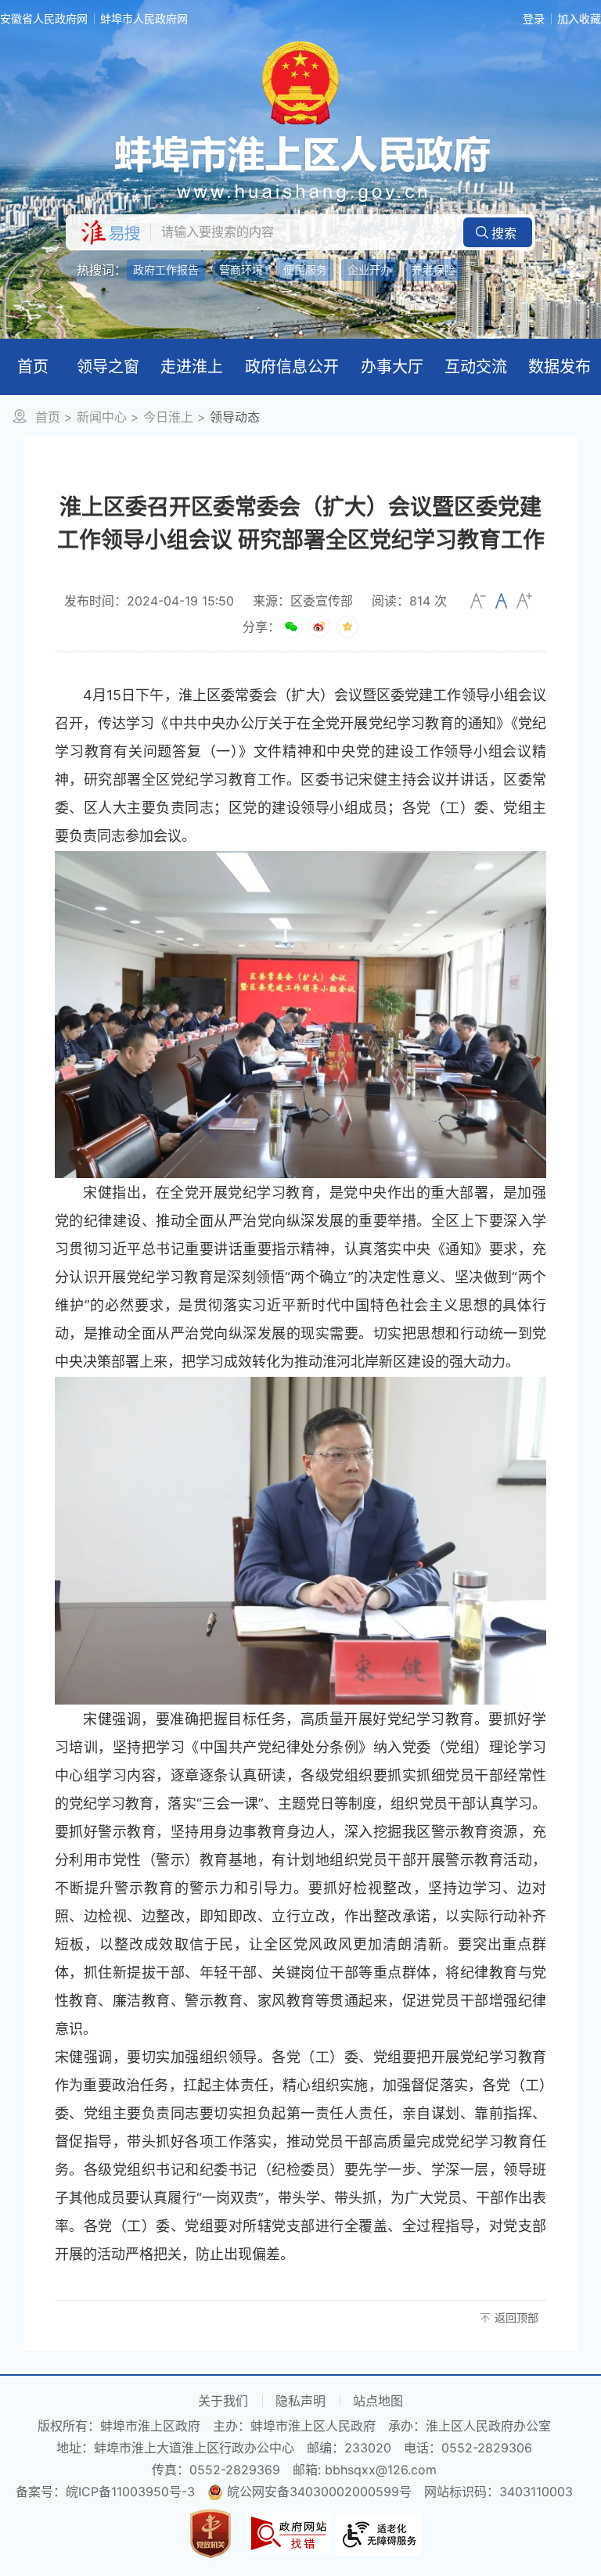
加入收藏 (579, 18)
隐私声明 (300, 2401)
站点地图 (378, 2401)
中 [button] (501, 601)
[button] (498, 232)
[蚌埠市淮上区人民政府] (300, 168)
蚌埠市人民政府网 (144, 18)
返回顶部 (516, 2317)
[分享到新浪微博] (319, 627)
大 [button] (524, 601)
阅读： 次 (409, 601)
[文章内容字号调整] (501, 601)
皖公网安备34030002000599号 (319, 2492)
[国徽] (300, 81)
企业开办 (369, 269)
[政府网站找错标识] (289, 2532)
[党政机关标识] (211, 2532)
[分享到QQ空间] (347, 627)
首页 (48, 417)
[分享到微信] (291, 627)
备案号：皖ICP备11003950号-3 (105, 2492)
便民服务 (305, 269)
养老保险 (434, 269)
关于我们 (223, 2401)
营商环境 (241, 269)
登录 (534, 18)
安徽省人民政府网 (44, 18)
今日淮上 (168, 417)
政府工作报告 (166, 269)
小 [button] (478, 601)
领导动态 (235, 417)
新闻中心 (102, 417)
